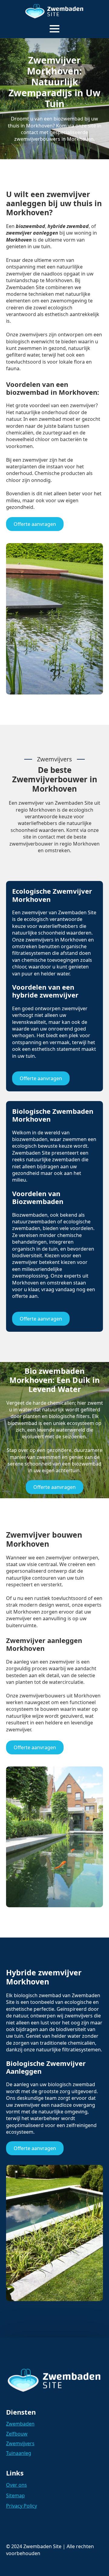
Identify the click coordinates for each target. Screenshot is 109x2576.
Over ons (17, 2485)
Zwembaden (20, 2424)
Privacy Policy (21, 2506)
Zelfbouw (17, 2434)
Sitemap (15, 2495)
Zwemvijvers (20, 2443)
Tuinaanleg (19, 2453)
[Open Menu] (54, 29)
